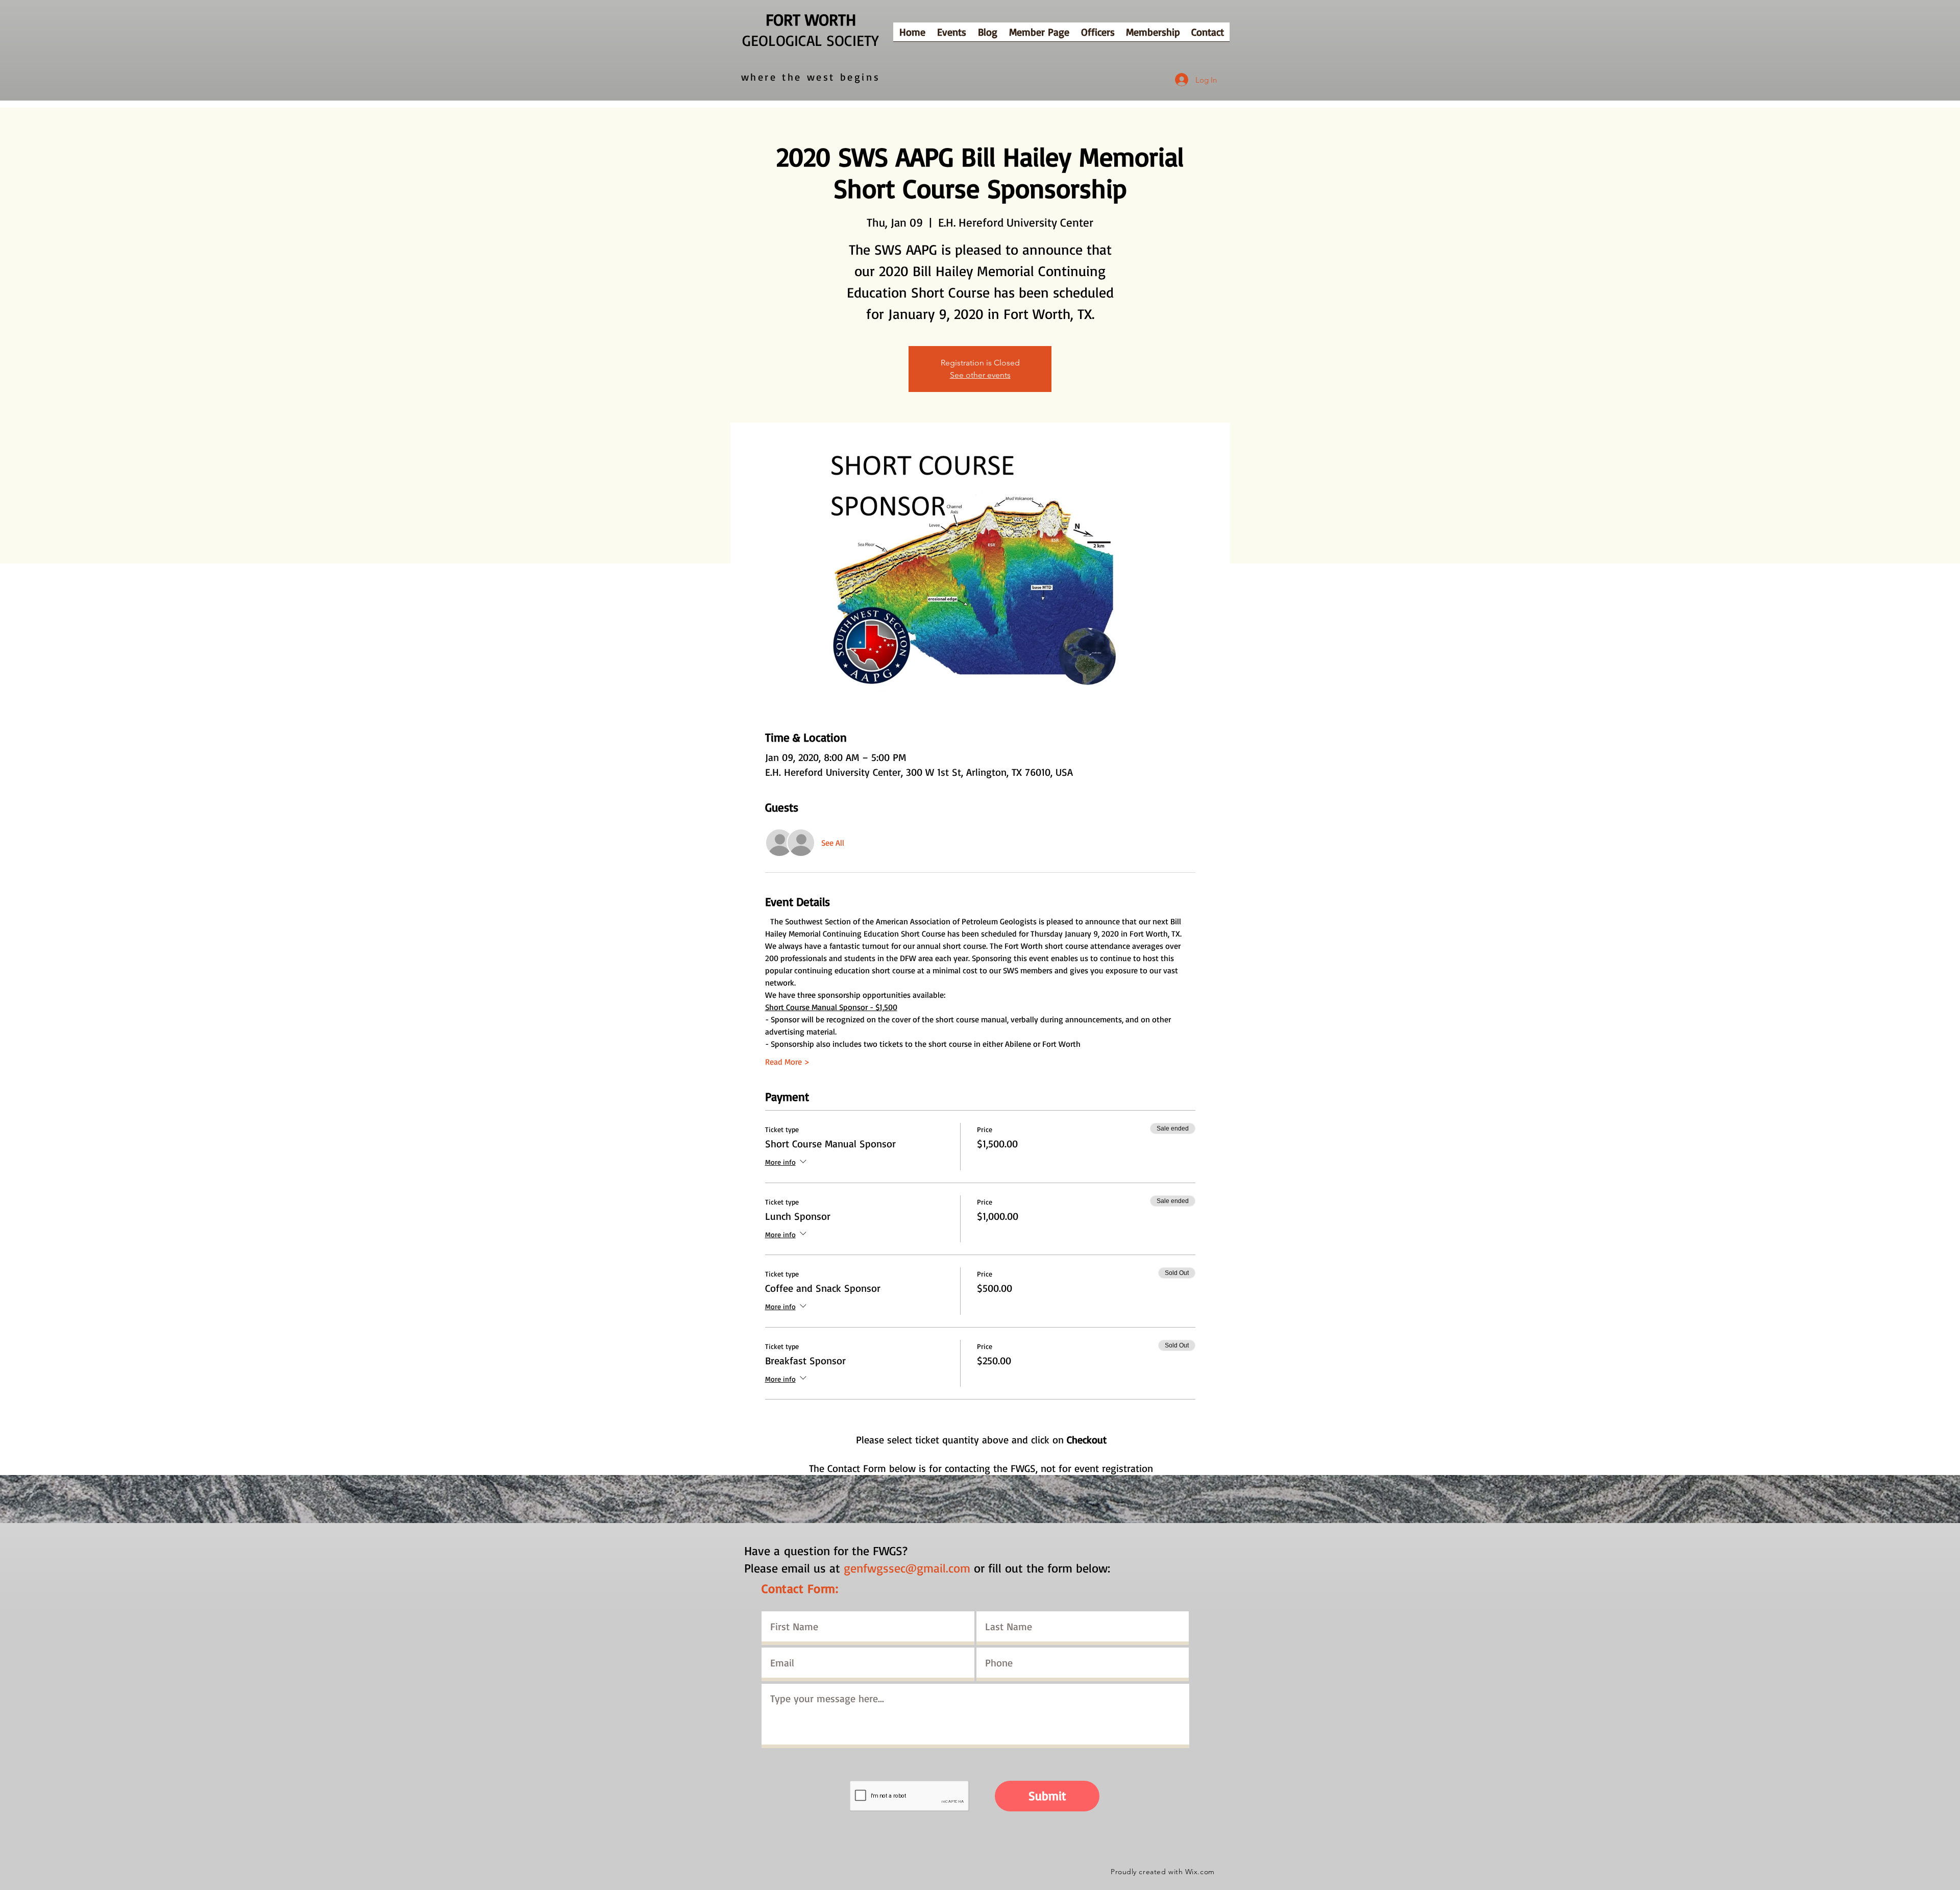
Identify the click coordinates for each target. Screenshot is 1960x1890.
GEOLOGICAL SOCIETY (811, 40)
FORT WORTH (811, 19)
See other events (980, 375)
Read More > (787, 1062)
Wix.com (1200, 1872)
